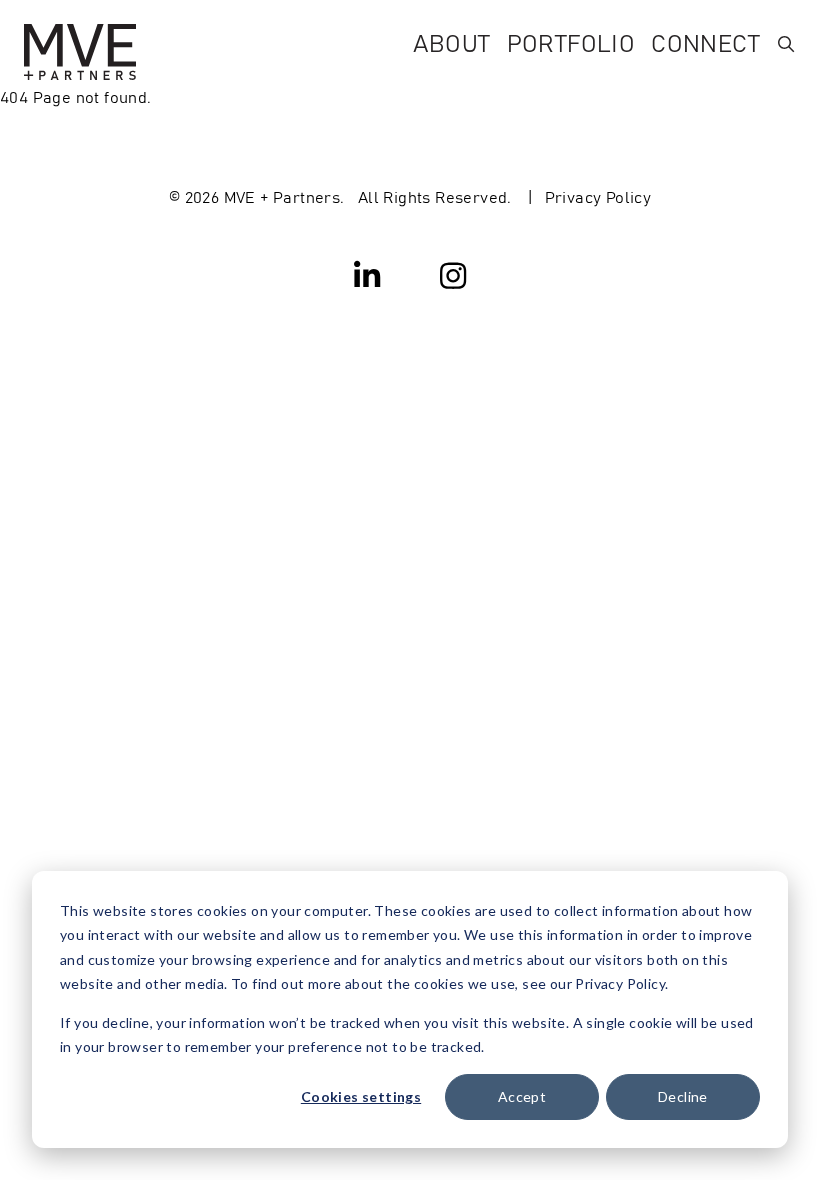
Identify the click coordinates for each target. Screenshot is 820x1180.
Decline (683, 1096)
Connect (705, 41)
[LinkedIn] (368, 274)
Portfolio (571, 41)
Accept (522, 1096)
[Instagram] (453, 274)
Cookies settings (361, 1096)
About (452, 41)
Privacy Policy (598, 196)
